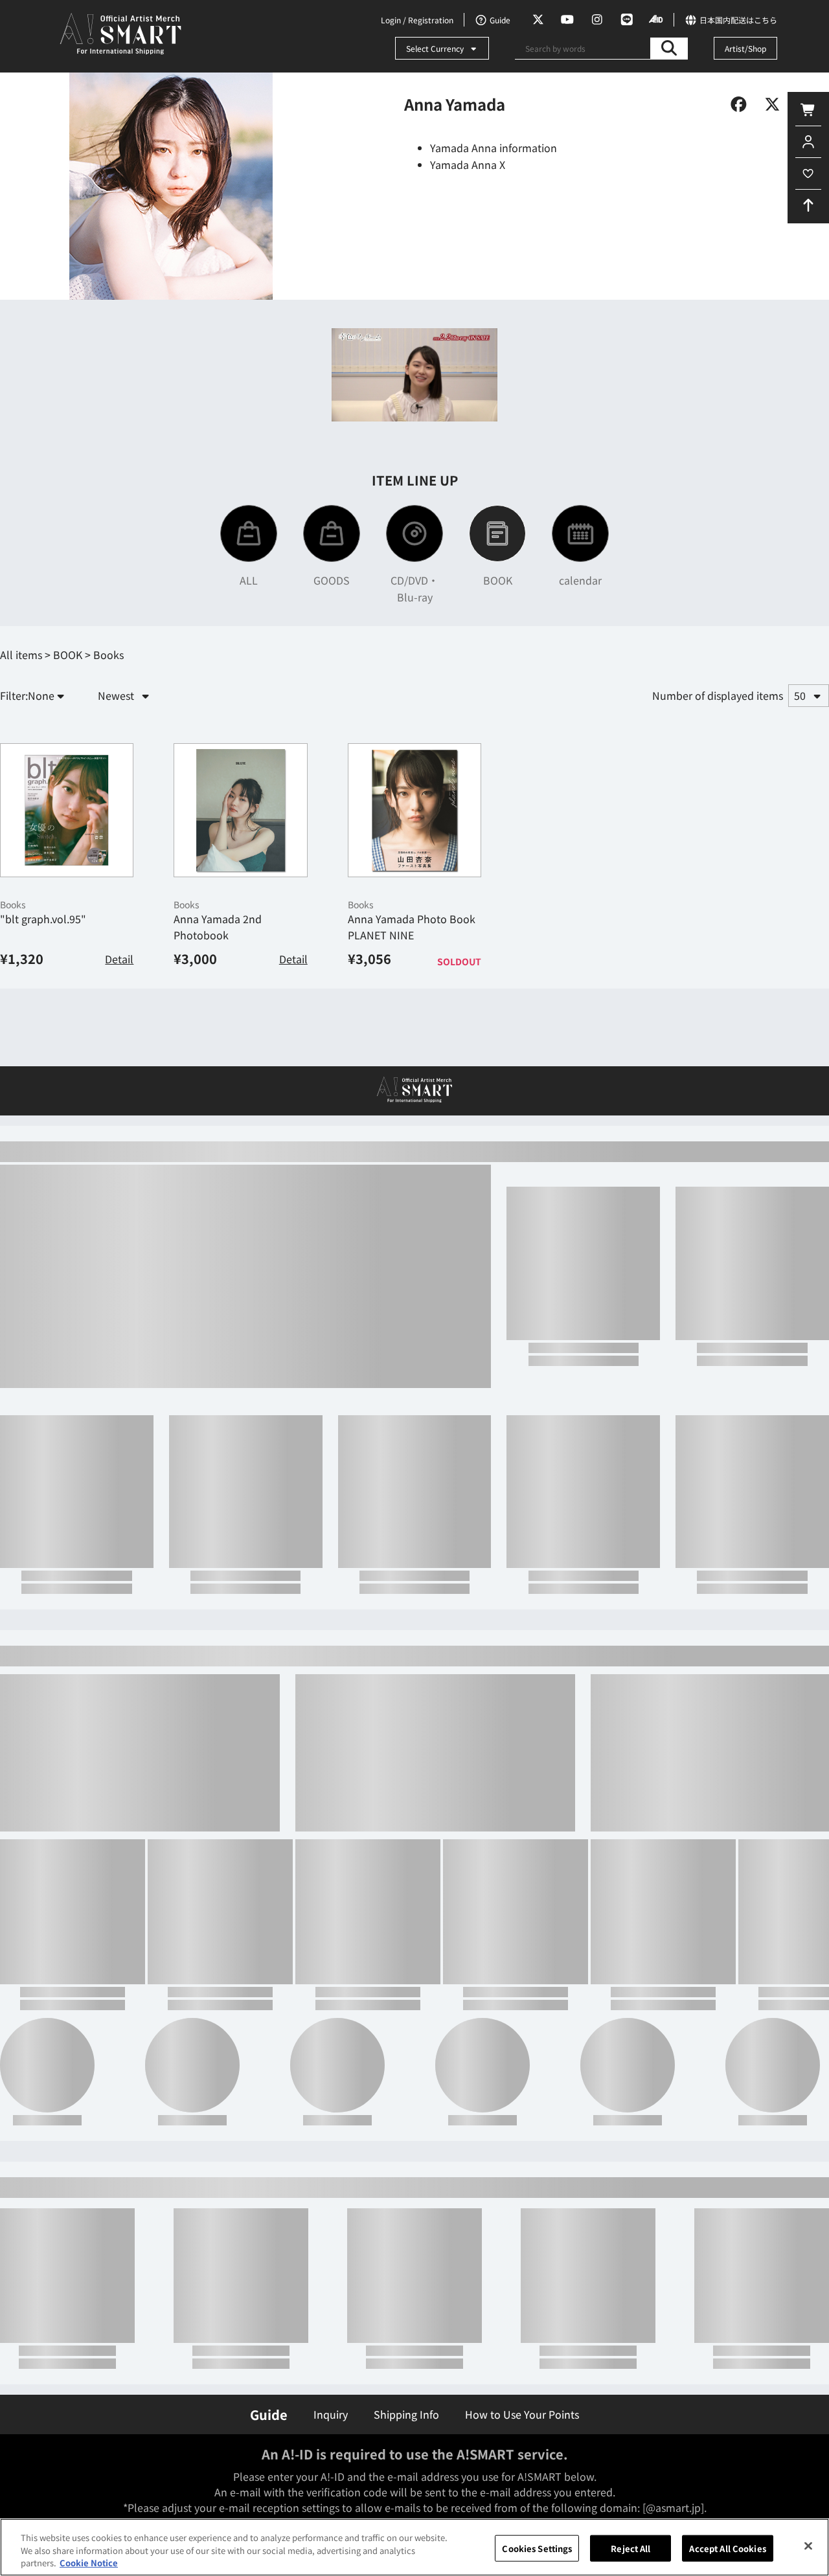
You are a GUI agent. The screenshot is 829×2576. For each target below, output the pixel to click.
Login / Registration (417, 20)
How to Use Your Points (522, 2414)
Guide (269, 2414)
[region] (414, 2547)
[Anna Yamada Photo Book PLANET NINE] (414, 918)
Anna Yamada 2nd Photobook (218, 1035)
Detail (119, 1067)
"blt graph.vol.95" (43, 1027)
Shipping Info (406, 2414)
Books (13, 1013)
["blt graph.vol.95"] (67, 918)
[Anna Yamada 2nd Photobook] (240, 918)
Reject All (630, 2548)
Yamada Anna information (494, 148)
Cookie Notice (89, 2563)
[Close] (808, 2546)
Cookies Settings (537, 2548)
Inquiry (331, 2414)
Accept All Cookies (727, 2548)
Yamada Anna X (468, 164)
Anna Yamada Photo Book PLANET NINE (412, 1035)
